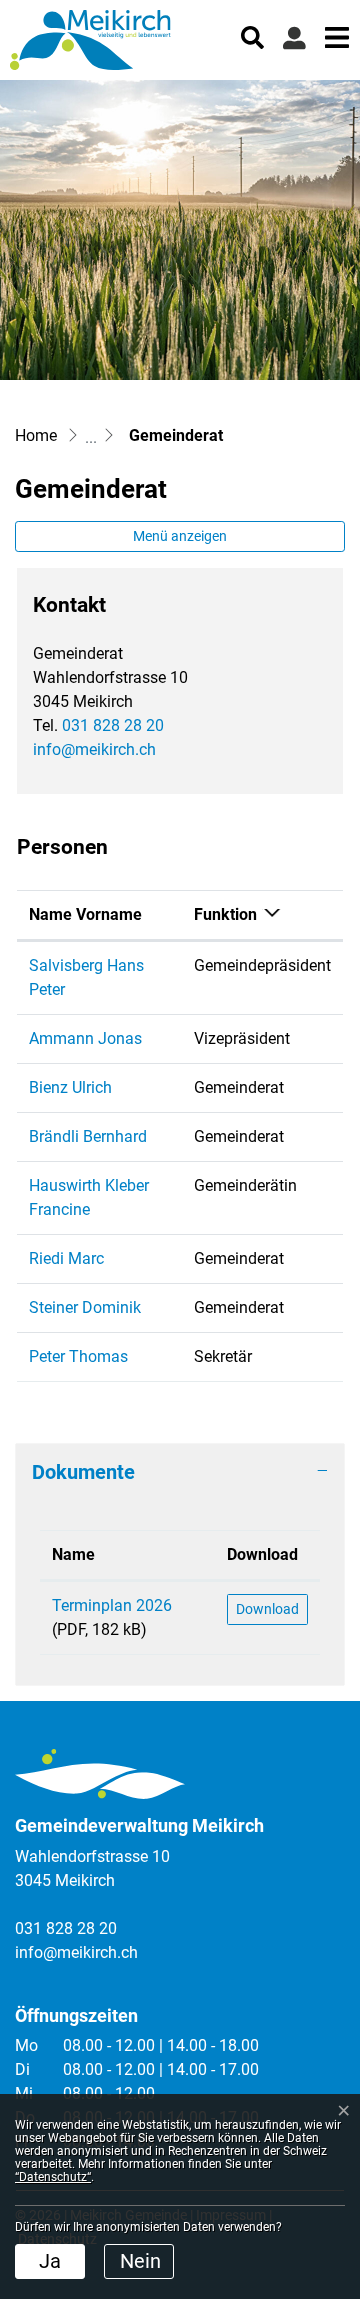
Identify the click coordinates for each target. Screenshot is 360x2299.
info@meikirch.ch (94, 749)
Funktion (225, 914)
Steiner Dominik (85, 1307)
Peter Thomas (78, 1356)
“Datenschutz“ (53, 2177)
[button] (253, 35)
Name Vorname (85, 914)
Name (73, 1554)
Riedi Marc (66, 1258)
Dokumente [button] (83, 1472)
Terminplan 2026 (112, 1605)
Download (262, 1554)
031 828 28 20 (113, 725)
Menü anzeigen (180, 536)
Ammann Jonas (85, 1038)
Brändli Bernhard (88, 1136)
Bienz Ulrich (70, 1087)
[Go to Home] (36, 435)
